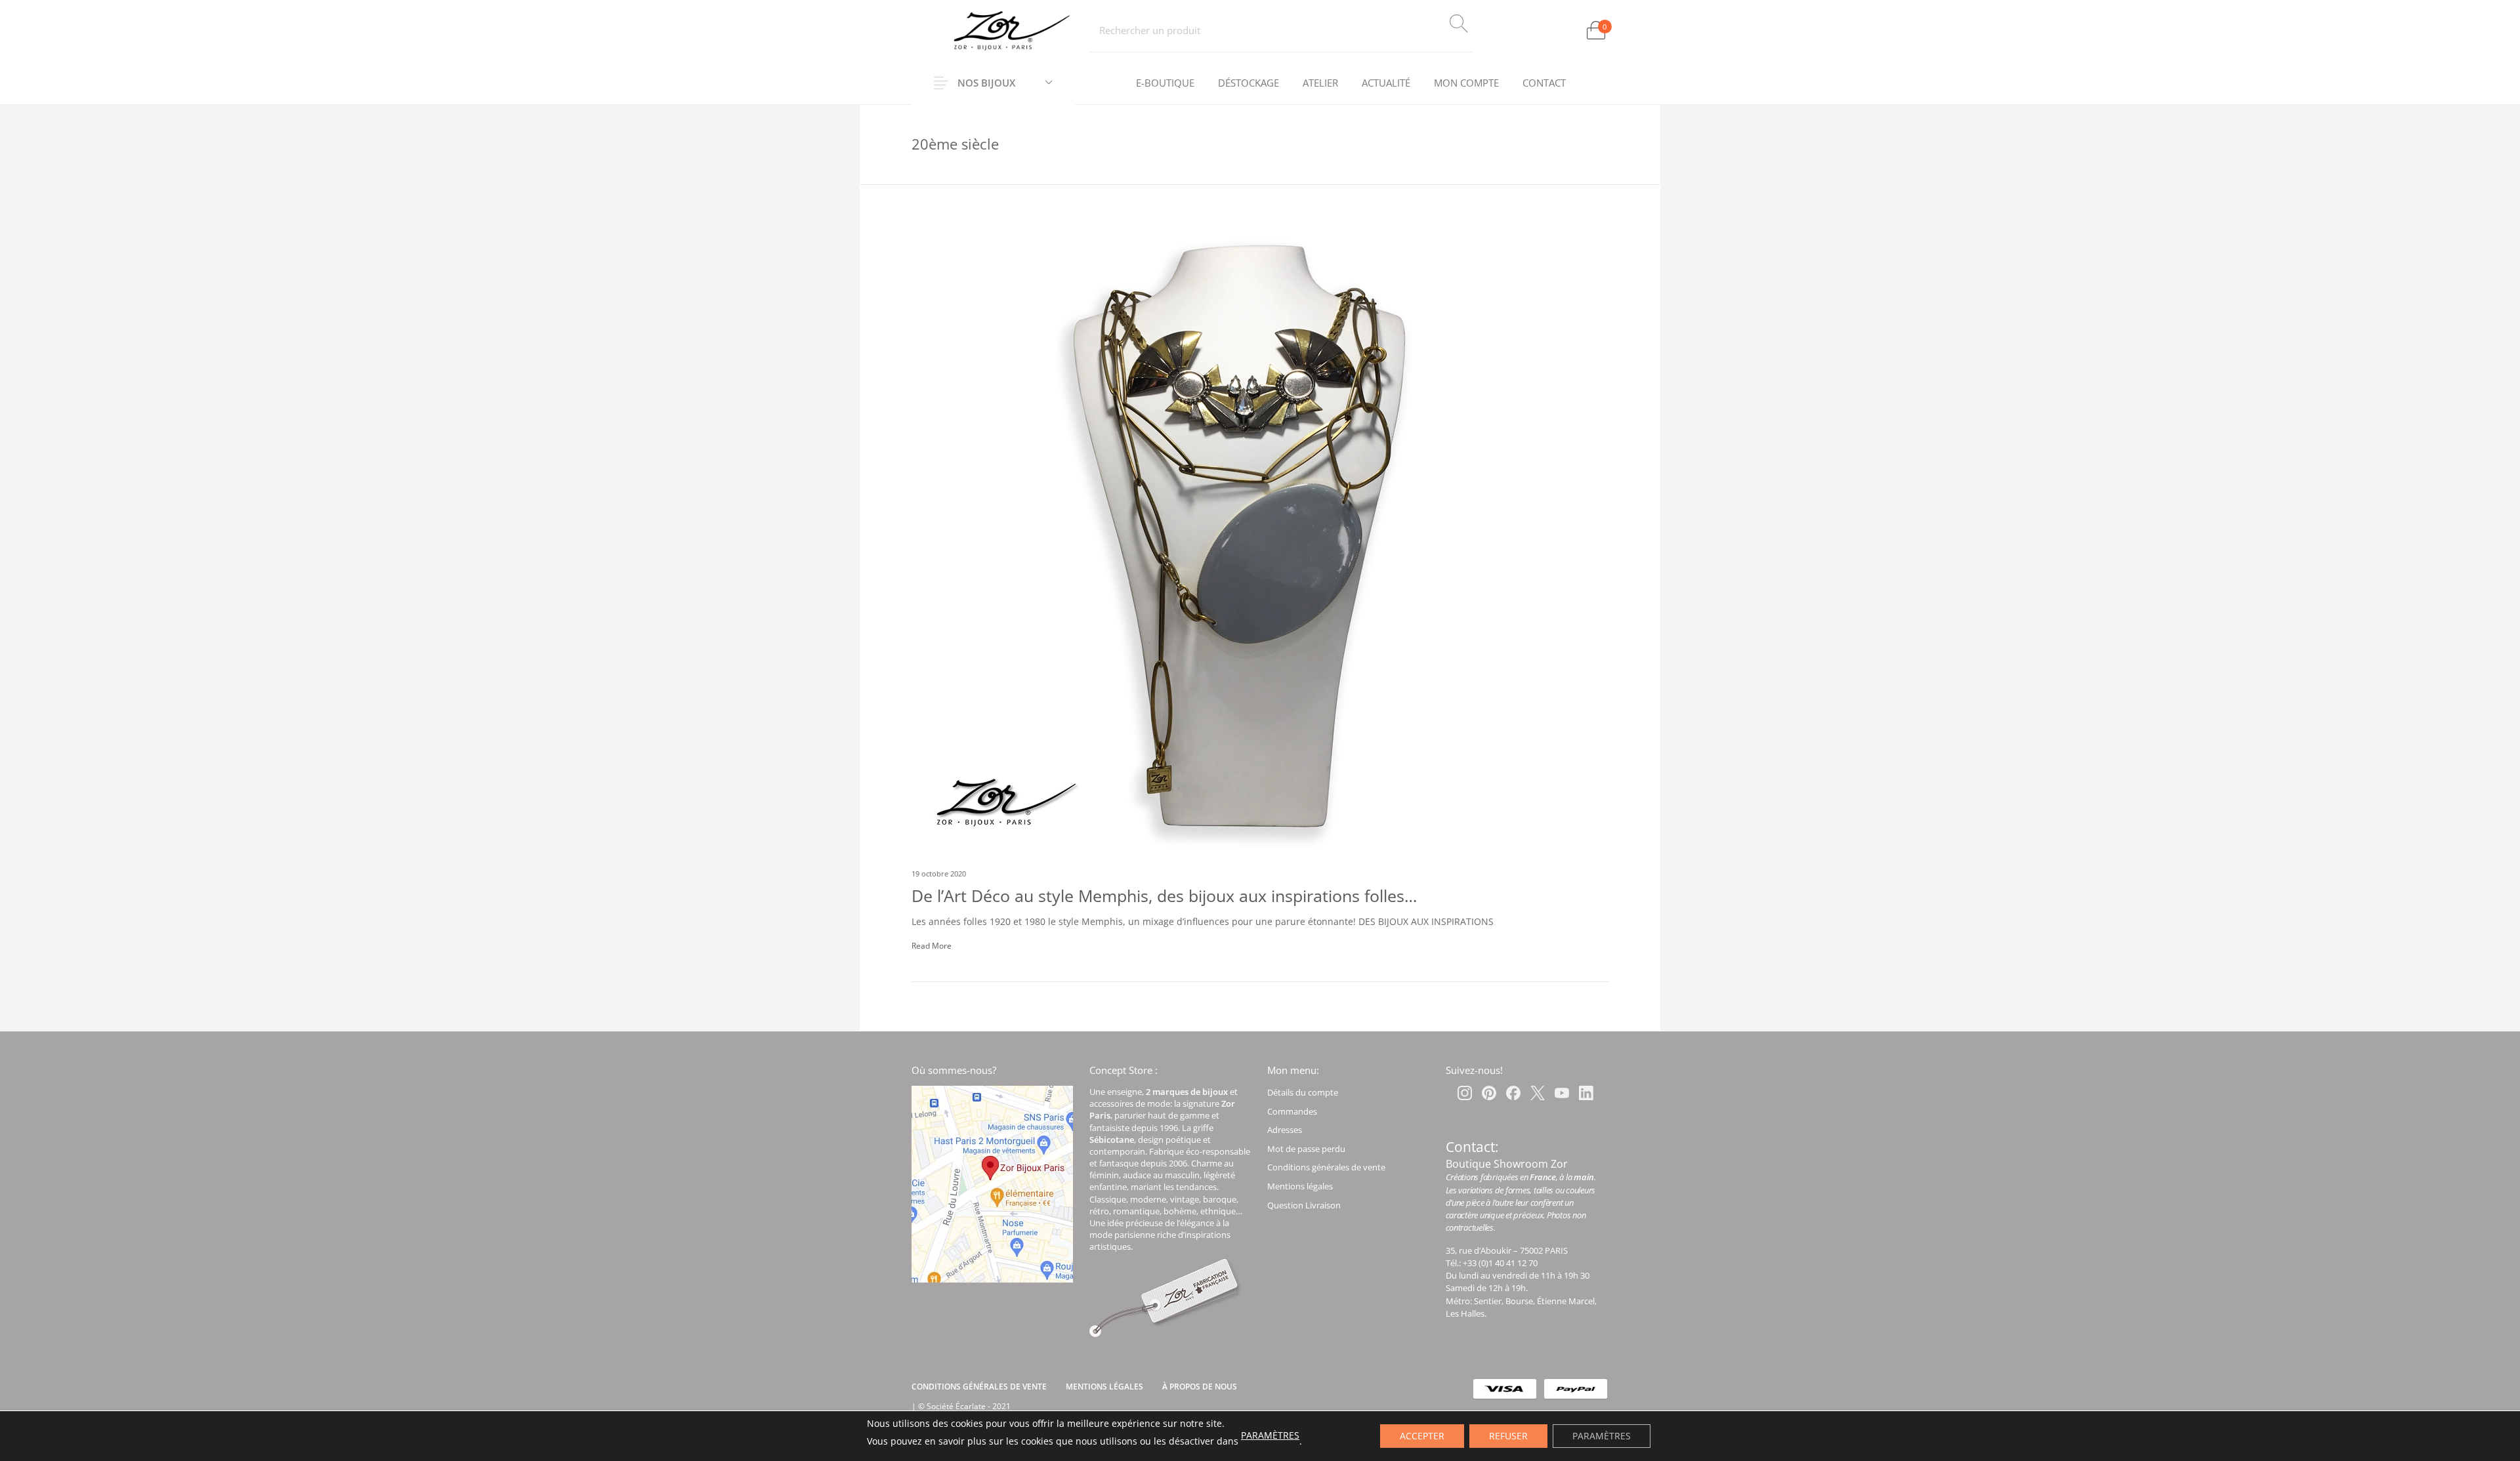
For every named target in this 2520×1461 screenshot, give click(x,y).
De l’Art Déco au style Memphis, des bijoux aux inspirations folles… (1164, 895)
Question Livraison (1304, 1205)
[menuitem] (1165, 83)
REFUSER (1508, 1436)
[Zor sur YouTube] (1562, 1093)
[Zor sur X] (1538, 1093)
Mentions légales (1300, 1186)
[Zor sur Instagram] (1465, 1093)
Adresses (1285, 1130)
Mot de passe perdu (1306, 1149)
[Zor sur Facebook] (1513, 1093)
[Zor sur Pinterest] (1489, 1093)
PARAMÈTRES (1270, 1435)
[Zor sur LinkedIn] (1586, 1093)
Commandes (1292, 1111)
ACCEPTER (1422, 1436)
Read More (932, 946)
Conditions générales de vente (1326, 1167)
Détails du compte (1303, 1092)
